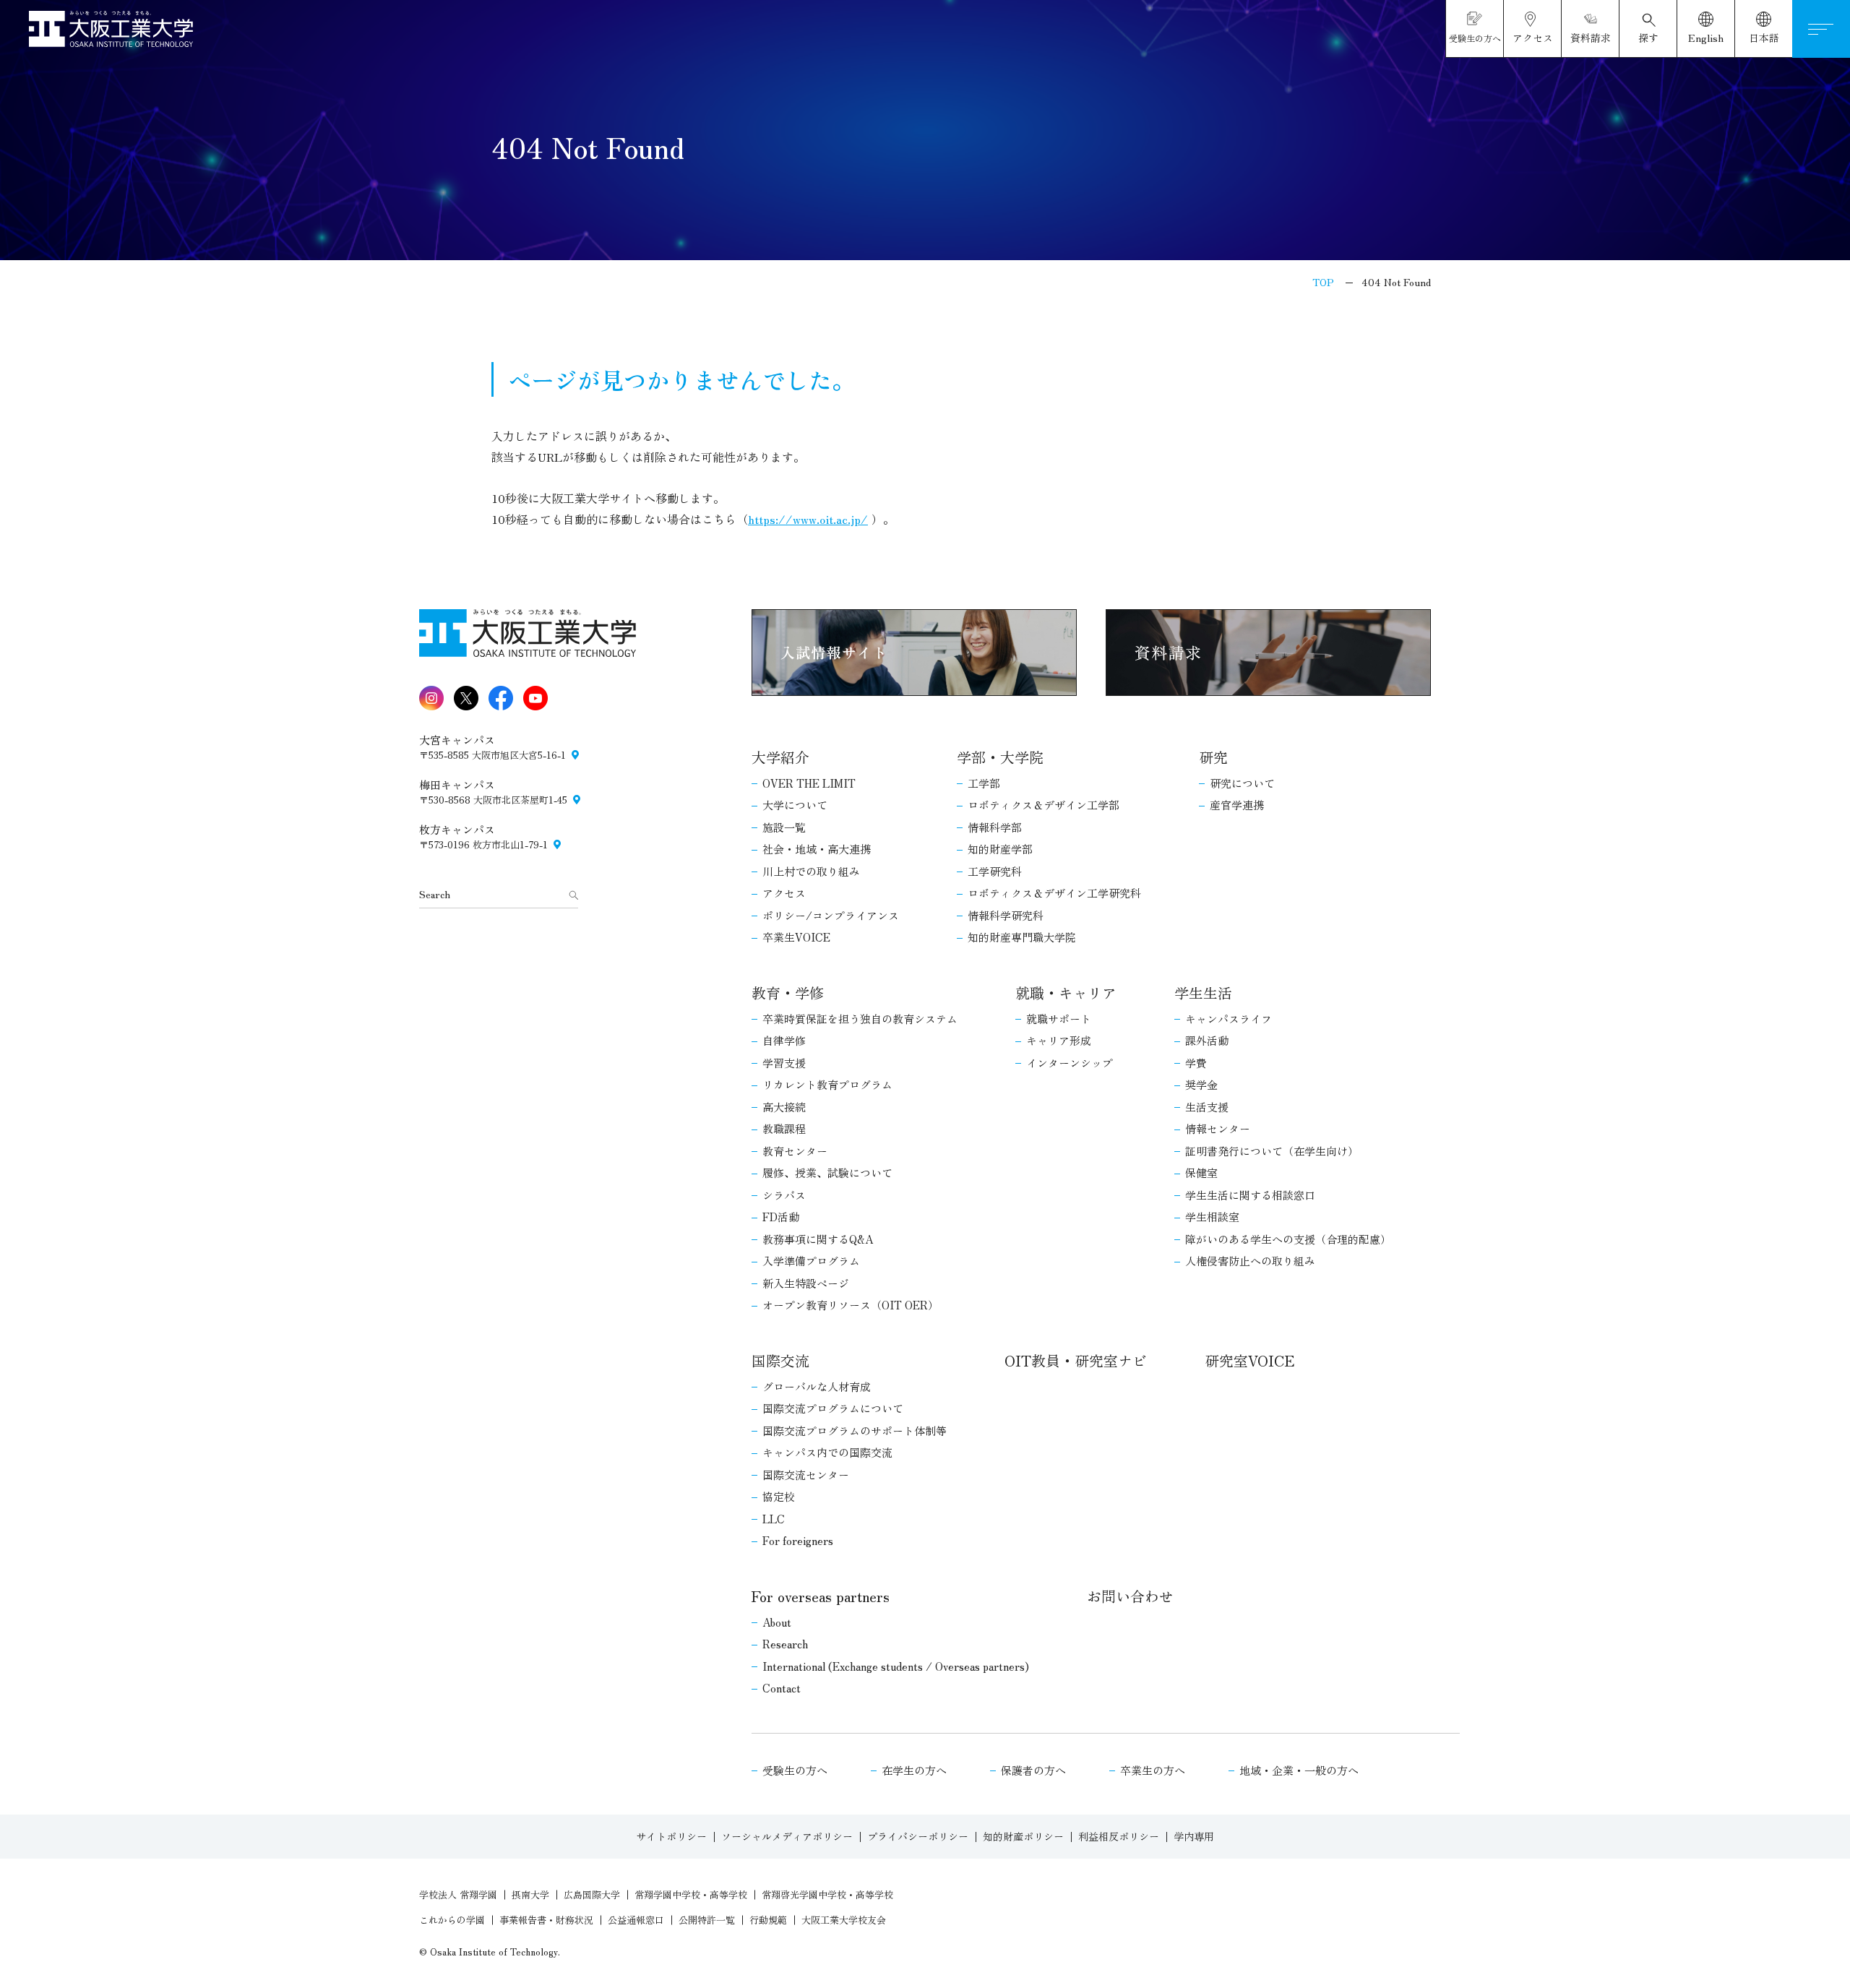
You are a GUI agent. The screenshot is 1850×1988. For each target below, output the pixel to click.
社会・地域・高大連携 (817, 849)
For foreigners (798, 1540)
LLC (774, 1519)
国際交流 (780, 1360)
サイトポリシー (671, 1836)
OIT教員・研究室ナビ (1076, 1360)
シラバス (784, 1195)
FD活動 (781, 1217)
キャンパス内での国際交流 (827, 1452)
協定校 (779, 1496)
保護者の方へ (1033, 1770)
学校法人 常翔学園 (458, 1894)
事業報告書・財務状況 (546, 1920)
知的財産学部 (1000, 849)
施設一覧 (784, 827)
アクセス (784, 893)
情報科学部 (995, 827)
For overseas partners (821, 1596)
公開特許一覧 (707, 1920)
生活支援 (1207, 1107)
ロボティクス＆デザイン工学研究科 (1054, 893)
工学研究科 (995, 871)
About (777, 1622)
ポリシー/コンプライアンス (831, 915)
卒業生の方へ (1153, 1770)
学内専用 (1194, 1836)
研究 (1213, 757)
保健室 (1201, 1172)
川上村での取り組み (811, 871)
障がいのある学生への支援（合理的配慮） (1288, 1239)
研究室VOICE (1249, 1360)
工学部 (984, 783)
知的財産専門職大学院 (1022, 937)
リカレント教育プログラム (827, 1084)
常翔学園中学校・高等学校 (691, 1894)
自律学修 (784, 1040)
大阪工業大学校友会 (844, 1920)
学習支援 (784, 1063)
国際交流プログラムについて (833, 1408)
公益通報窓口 (636, 1920)
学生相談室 (1212, 1217)
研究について (1242, 783)
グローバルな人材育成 (817, 1386)
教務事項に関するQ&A (818, 1239)
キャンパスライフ (1229, 1019)
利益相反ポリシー (1119, 1836)
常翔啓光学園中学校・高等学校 (827, 1894)
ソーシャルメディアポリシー (787, 1836)
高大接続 (784, 1107)
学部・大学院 (1000, 757)
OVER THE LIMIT (809, 783)
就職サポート (1059, 1019)
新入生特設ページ (806, 1283)
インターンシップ (1070, 1063)
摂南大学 (530, 1894)
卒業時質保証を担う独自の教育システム (860, 1019)
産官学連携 (1237, 805)
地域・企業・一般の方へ (1299, 1770)
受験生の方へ (795, 1770)
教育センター (795, 1151)
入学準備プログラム (811, 1261)
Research (785, 1644)
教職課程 (784, 1128)
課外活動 (1207, 1040)
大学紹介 (780, 757)
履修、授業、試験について (827, 1172)
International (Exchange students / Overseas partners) (896, 1666)
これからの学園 (452, 1920)
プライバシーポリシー (918, 1836)
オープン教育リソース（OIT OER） (851, 1305)
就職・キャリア (1066, 993)
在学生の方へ (914, 1770)
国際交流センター (806, 1475)
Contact (782, 1688)
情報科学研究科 (1006, 915)
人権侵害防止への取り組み (1250, 1261)
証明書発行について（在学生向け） (1272, 1151)
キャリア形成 (1059, 1040)
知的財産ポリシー (1023, 1836)
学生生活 (1203, 993)
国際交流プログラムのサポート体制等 (855, 1430)
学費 (1196, 1063)
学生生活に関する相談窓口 (1250, 1195)
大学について (795, 805)
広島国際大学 (592, 1894)
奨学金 (1201, 1084)
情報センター (1218, 1128)
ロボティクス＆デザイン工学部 (1044, 805)
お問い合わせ (1130, 1596)
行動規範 (768, 1920)
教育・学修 (788, 993)
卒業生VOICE (796, 937)
